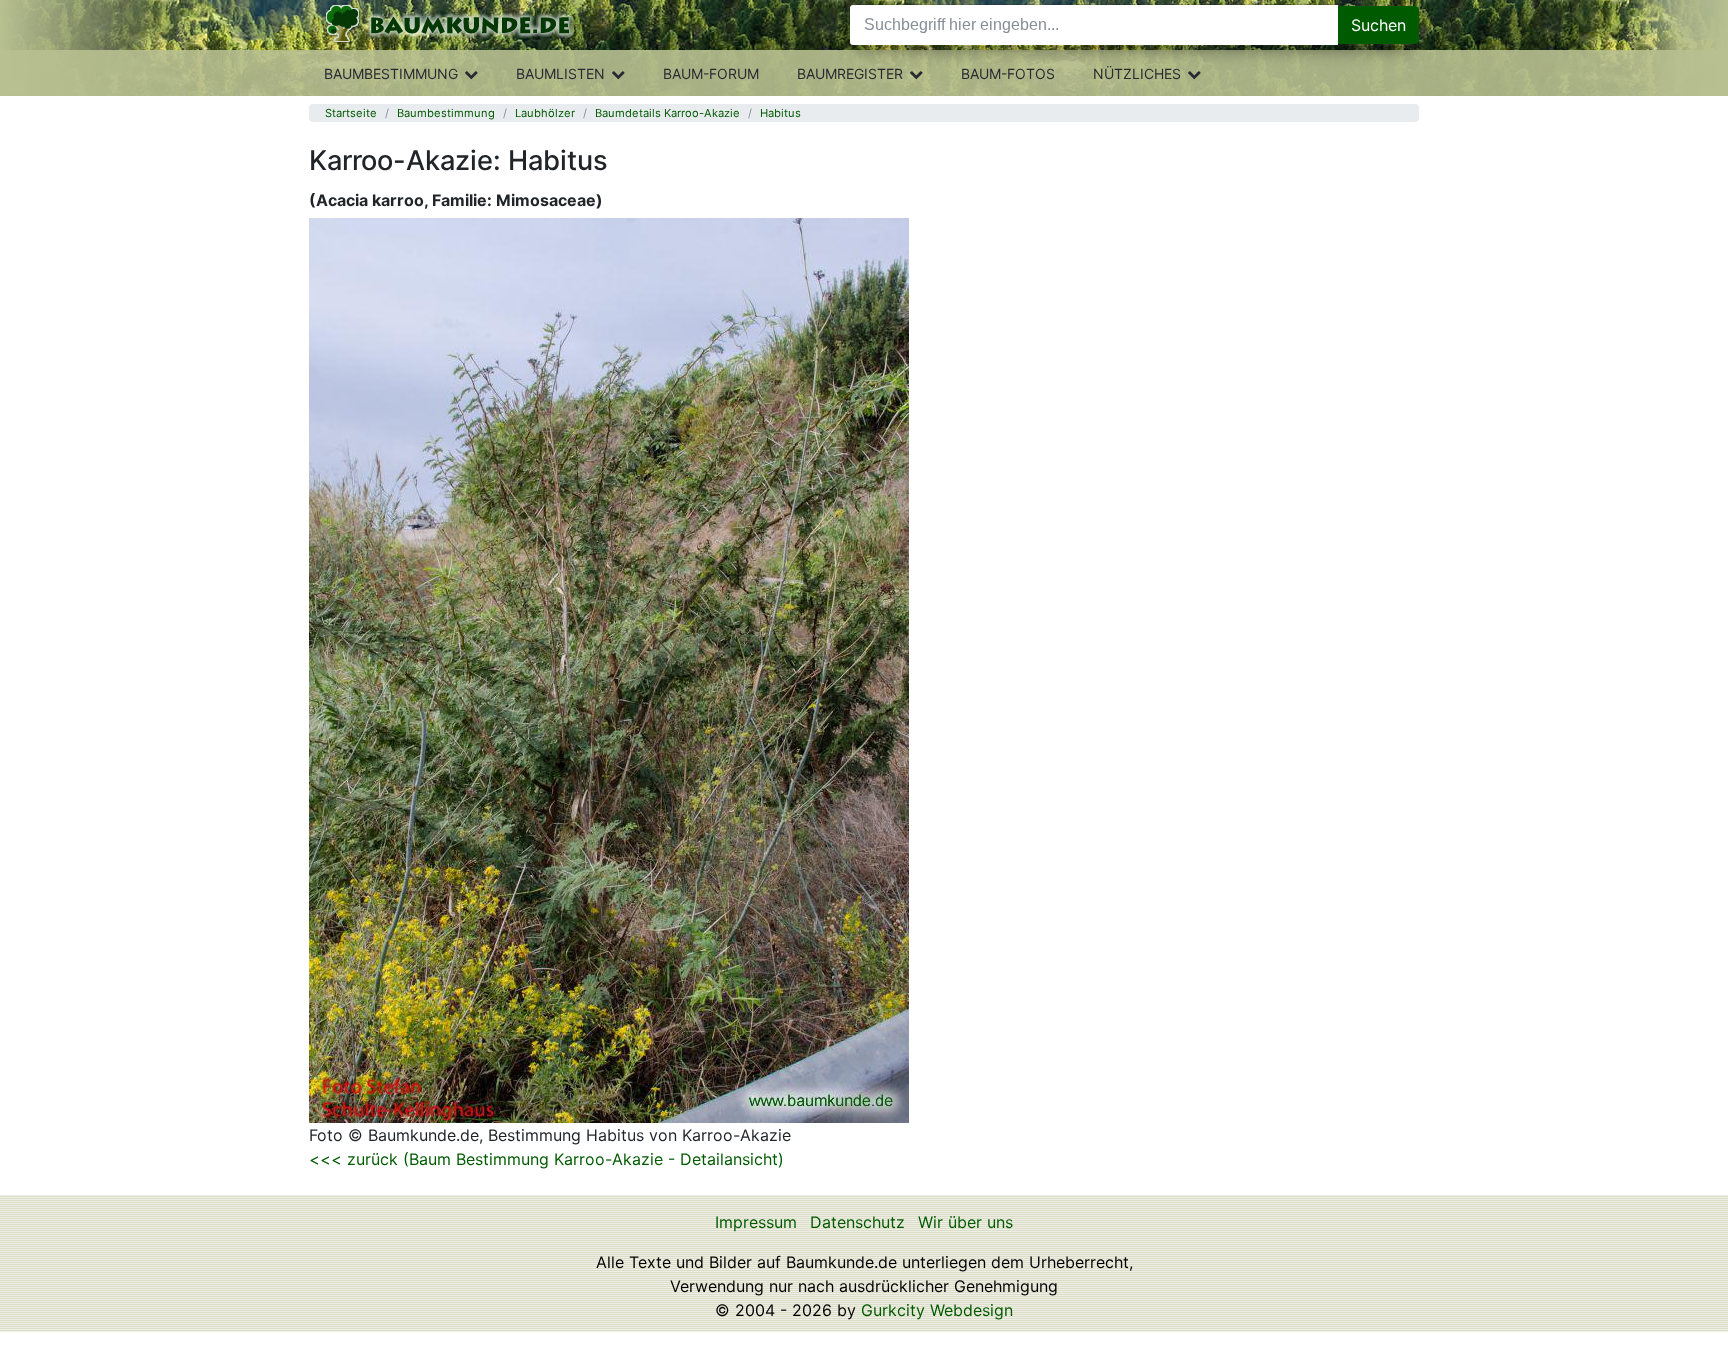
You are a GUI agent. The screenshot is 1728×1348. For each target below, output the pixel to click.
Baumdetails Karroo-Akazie (667, 113)
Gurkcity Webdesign (937, 1310)
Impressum (756, 1222)
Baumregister (850, 73)
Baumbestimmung (391, 73)
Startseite (351, 113)
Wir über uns (965, 1222)
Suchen (1378, 25)
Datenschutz (857, 1222)
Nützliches (1137, 73)
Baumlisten (560, 73)
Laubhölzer (545, 113)
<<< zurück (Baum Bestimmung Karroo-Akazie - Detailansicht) (546, 1159)
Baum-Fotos (1008, 73)
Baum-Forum (711, 73)
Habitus (780, 113)
